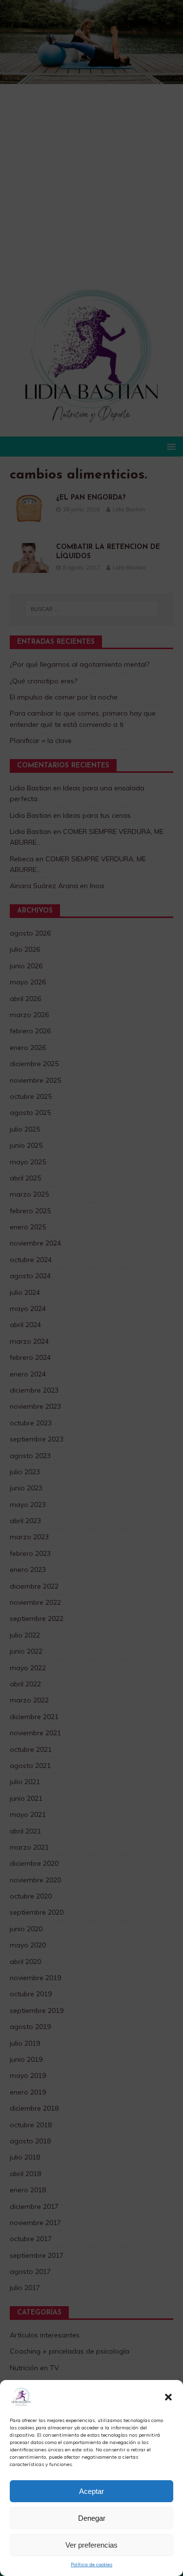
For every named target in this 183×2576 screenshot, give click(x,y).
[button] (168, 2397)
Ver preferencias (91, 2545)
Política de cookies (91, 2565)
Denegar (92, 2518)
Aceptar (91, 2491)
